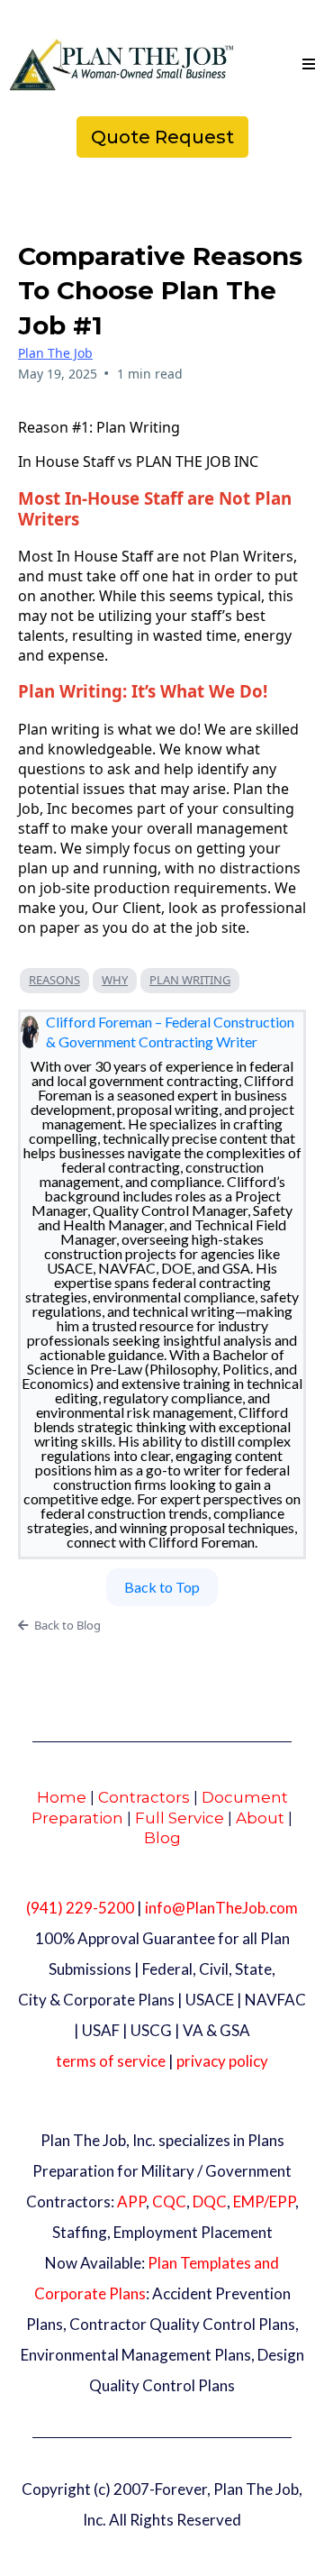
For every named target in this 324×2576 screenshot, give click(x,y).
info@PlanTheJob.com (221, 1908)
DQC (210, 2201)
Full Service (180, 1818)
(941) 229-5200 (80, 1908)
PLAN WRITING (190, 980)
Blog (162, 1838)
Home (62, 1797)
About (260, 1818)
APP (131, 2201)
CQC (169, 2201)
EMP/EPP (264, 2201)
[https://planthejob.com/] (121, 65)
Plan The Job (55, 353)
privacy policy (222, 2061)
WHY (115, 980)
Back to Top (162, 1587)
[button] (306, 65)
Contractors (144, 1797)
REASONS (54, 980)
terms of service (111, 2061)
